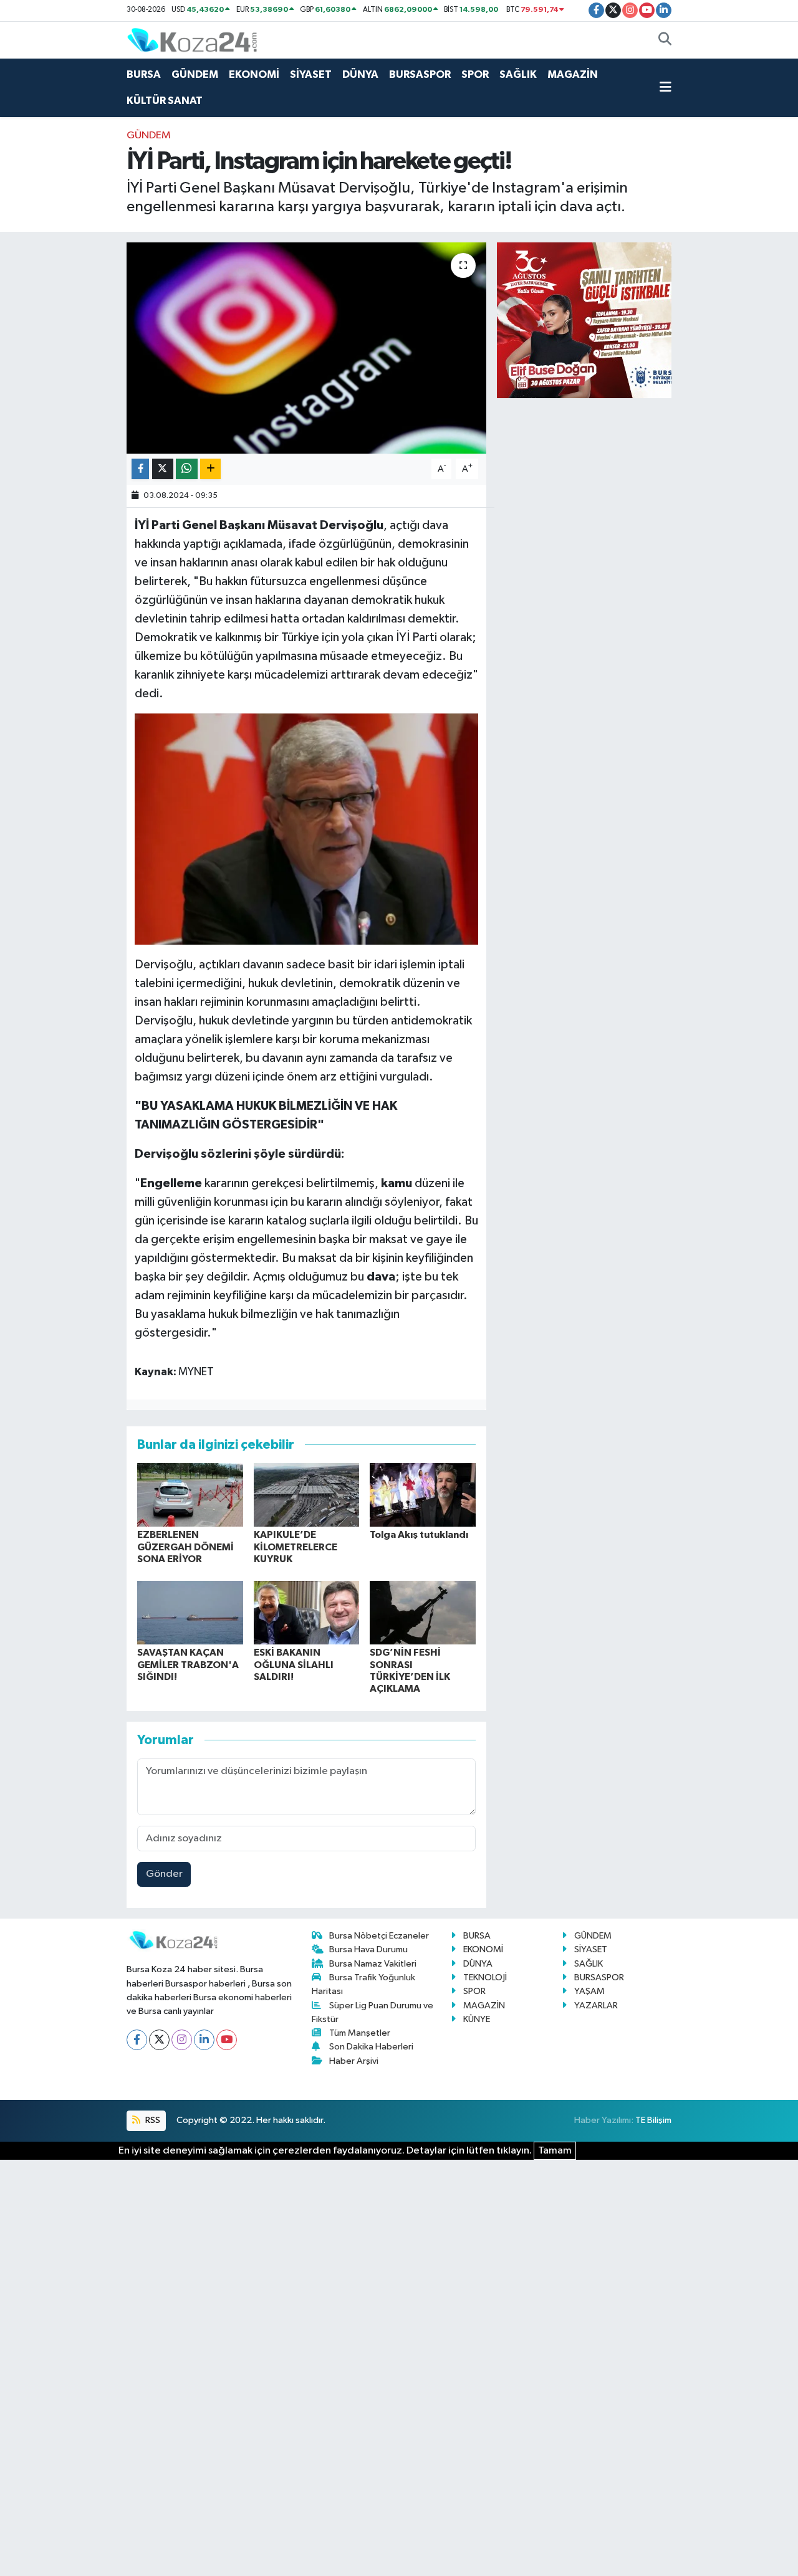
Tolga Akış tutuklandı (419, 1535)
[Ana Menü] (666, 88)
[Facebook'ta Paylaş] (140, 469)
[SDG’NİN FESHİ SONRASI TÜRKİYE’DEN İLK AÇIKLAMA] (423, 1612)
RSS (152, 2120)
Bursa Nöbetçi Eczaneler (379, 1936)
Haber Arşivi (354, 2061)
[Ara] (665, 41)
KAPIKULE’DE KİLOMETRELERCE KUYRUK (296, 1547)
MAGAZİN (573, 74)
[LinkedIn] (204, 2040)
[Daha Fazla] (210, 469)
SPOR (475, 74)
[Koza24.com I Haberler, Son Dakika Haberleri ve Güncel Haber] (192, 40)
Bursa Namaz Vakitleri (373, 1964)
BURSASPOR (420, 74)
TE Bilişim (653, 2120)
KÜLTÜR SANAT (165, 101)
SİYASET (311, 74)
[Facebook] (137, 2040)
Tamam (555, 2151)
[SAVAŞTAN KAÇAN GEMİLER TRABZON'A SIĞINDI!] (190, 1612)
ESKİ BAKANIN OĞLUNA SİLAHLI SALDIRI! (294, 1664)
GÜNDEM (195, 74)
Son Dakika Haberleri (371, 2047)
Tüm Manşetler (360, 2033)
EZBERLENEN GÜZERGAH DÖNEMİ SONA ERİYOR (185, 1547)
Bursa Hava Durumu (368, 1949)
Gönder (164, 1874)
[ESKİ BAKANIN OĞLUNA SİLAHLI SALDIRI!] (307, 1612)
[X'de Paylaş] (163, 469)
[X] (159, 2040)
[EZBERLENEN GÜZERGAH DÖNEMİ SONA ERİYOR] (190, 1495)
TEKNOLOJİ (485, 1977)
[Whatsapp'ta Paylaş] (187, 469)
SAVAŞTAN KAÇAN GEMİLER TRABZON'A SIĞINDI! (188, 1664)
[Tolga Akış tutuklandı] (423, 1495)
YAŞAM (589, 1991)
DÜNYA (360, 74)
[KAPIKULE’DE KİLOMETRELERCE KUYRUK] (307, 1495)
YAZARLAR (596, 2006)
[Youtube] (227, 2040)
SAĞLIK (518, 74)
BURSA (144, 74)
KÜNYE (477, 2019)
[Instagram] (182, 2040)
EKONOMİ (254, 74)
